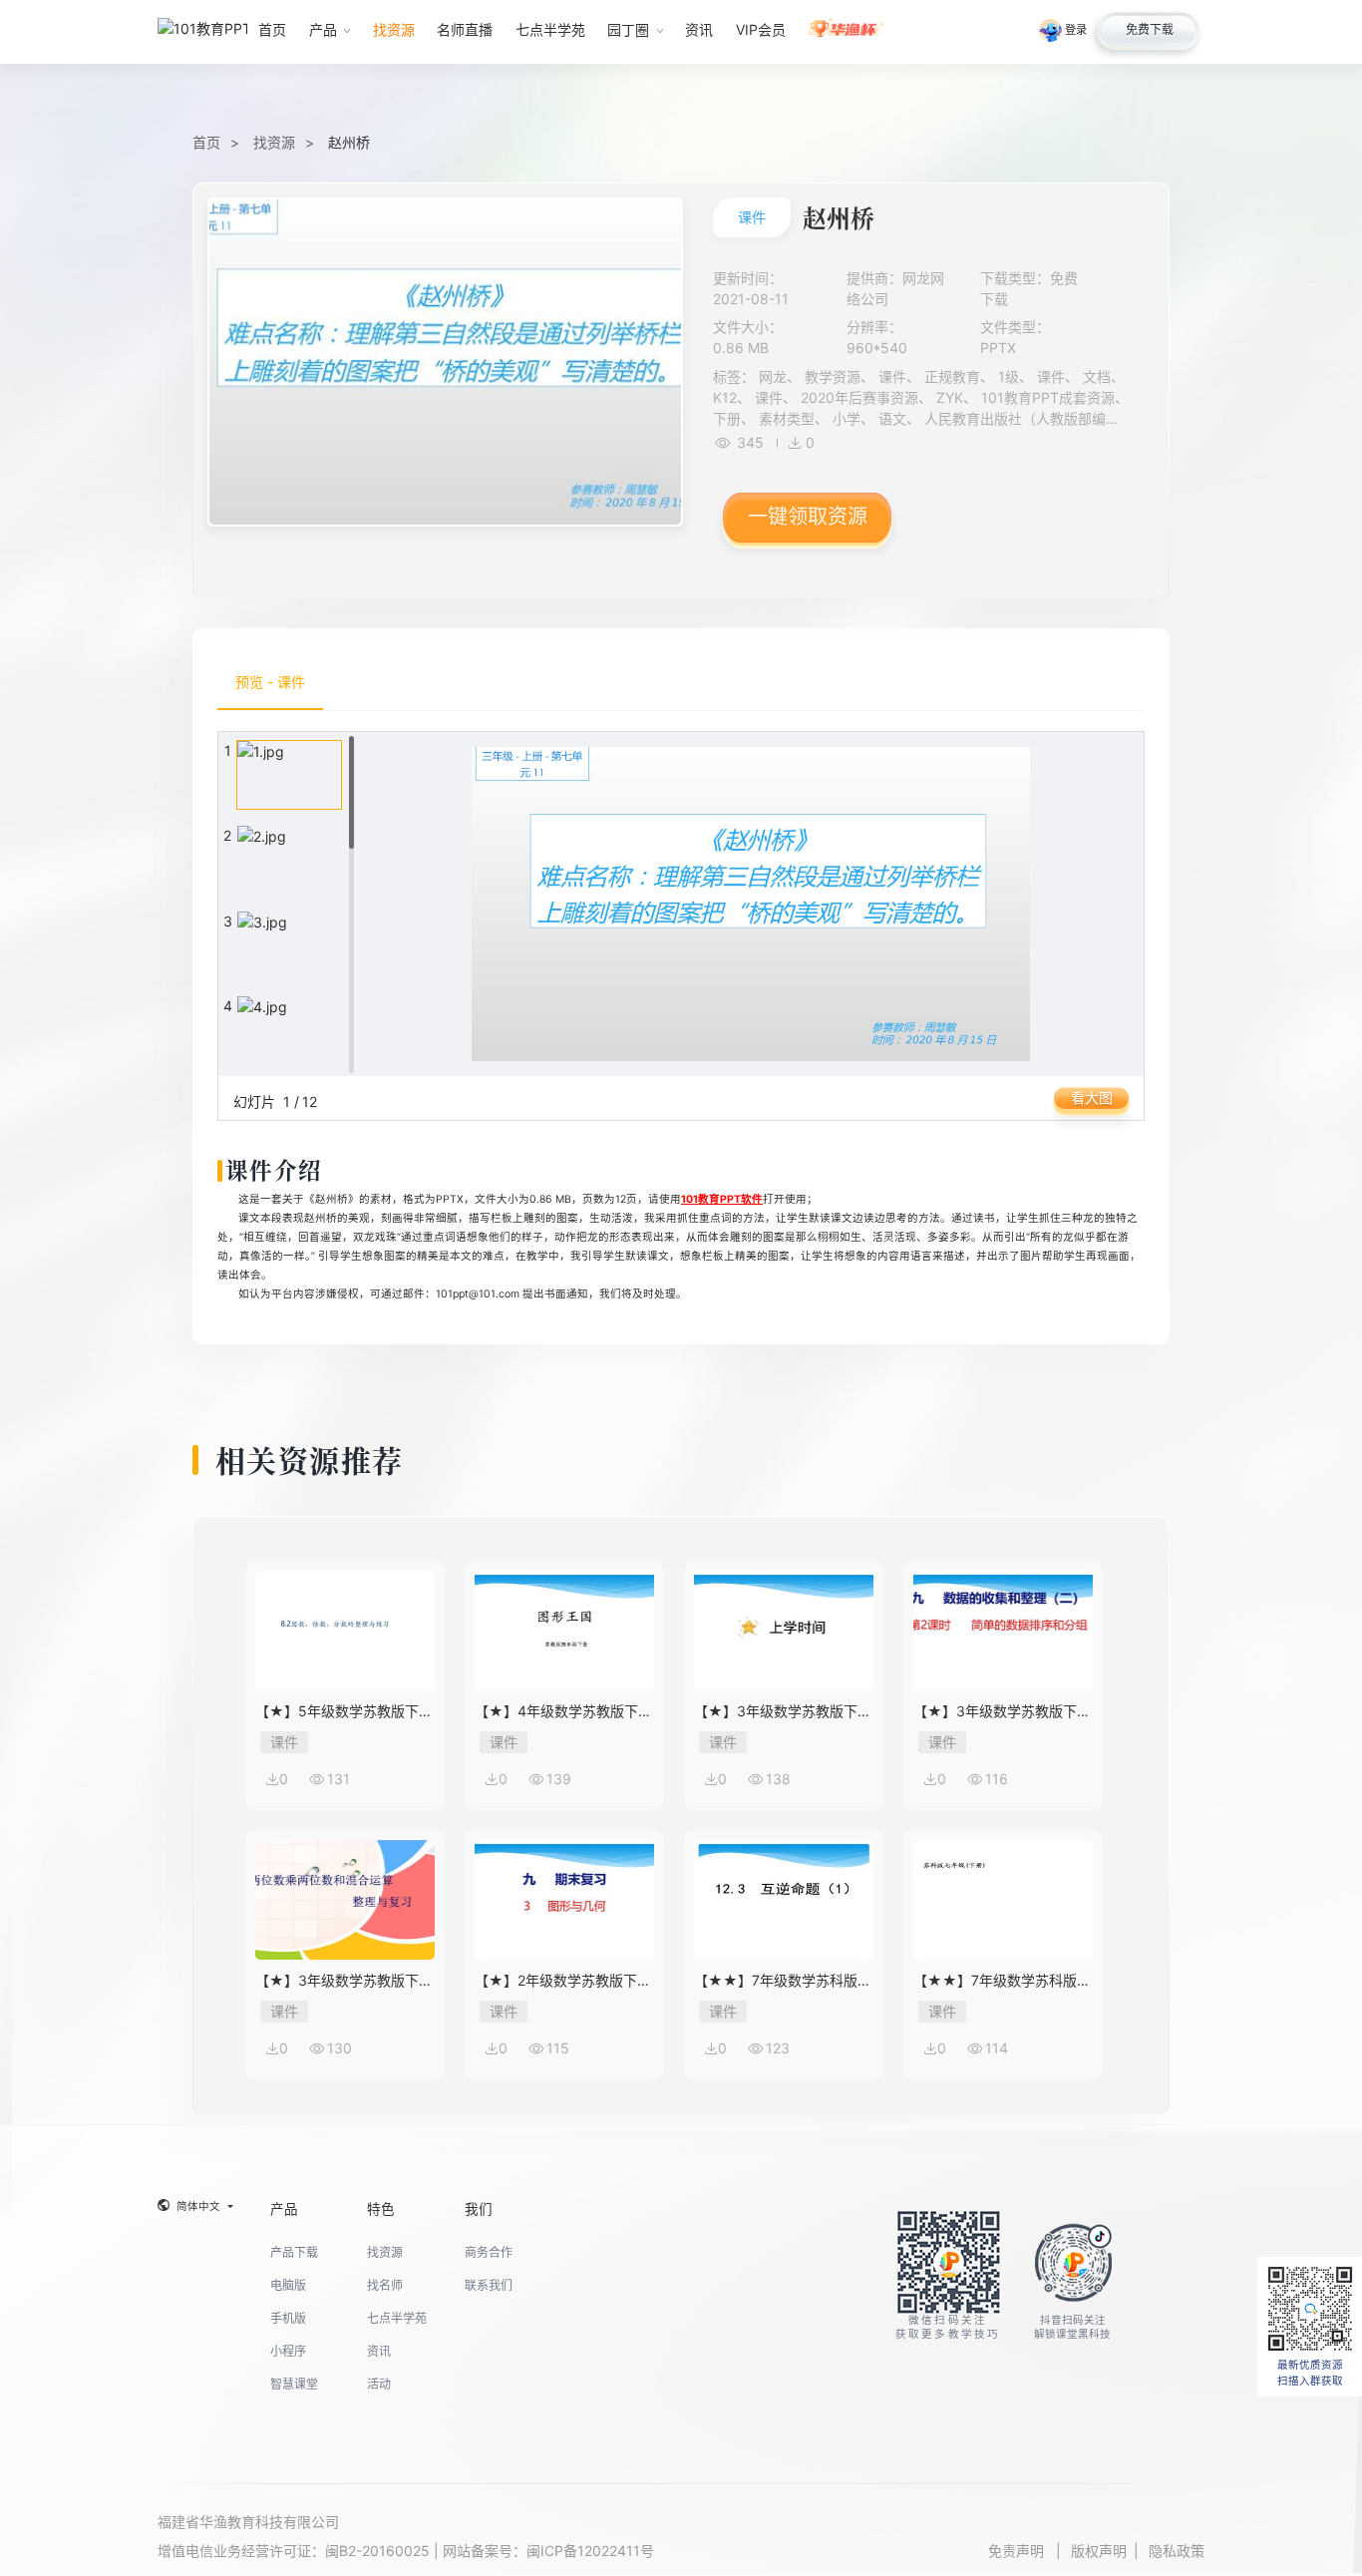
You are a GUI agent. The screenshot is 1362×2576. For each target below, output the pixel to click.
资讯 (379, 2351)
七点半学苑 (397, 2318)
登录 (1076, 30)
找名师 (385, 2285)
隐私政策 (1177, 2551)
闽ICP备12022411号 (590, 2551)
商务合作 (489, 2252)
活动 (379, 2384)
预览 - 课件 (270, 682)
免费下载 (1150, 29)
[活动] (846, 32)
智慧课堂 (294, 2384)
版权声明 (1099, 2551)
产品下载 (294, 2252)
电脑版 (288, 2285)
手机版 (288, 2318)
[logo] (202, 31)
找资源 (274, 142)
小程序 (288, 2351)
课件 (752, 217)
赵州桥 (349, 142)
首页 (206, 142)
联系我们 (489, 2285)
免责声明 (1018, 2551)
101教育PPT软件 (722, 1199)
